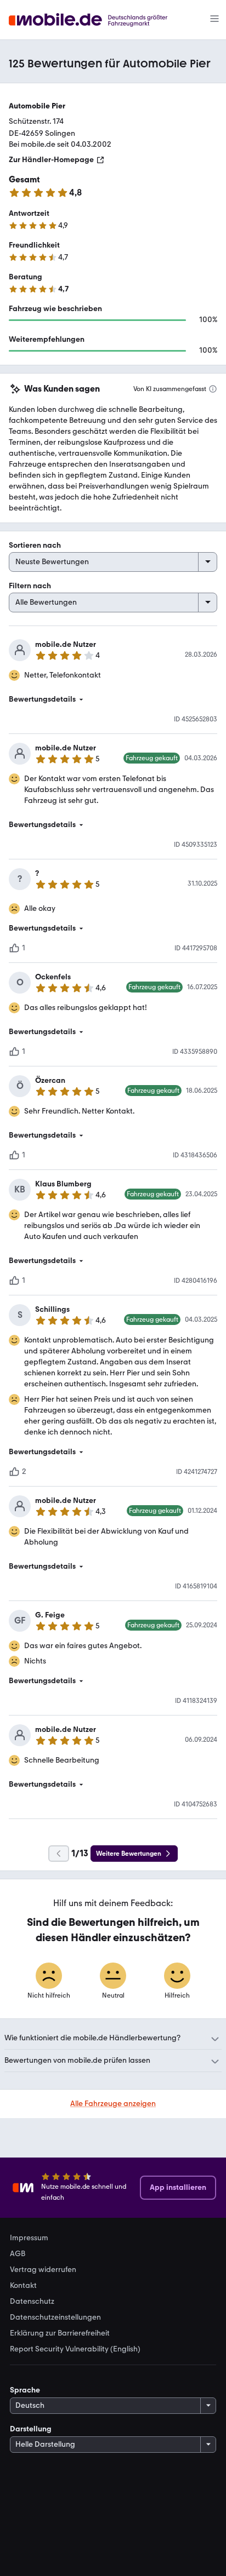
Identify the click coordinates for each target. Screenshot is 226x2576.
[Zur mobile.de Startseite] (98, 20)
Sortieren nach (35, 545)
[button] (113, 699)
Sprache (25, 2390)
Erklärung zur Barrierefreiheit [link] (60, 2333)
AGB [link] (18, 2254)
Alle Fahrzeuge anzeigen (113, 2104)
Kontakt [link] (23, 2286)
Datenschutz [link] (32, 2302)
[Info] (213, 389)
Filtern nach (30, 586)
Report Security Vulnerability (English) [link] (75, 2349)
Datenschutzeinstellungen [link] (55, 2317)
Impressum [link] (29, 2238)
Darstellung (31, 2429)
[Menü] (214, 20)
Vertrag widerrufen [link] (43, 2270)
